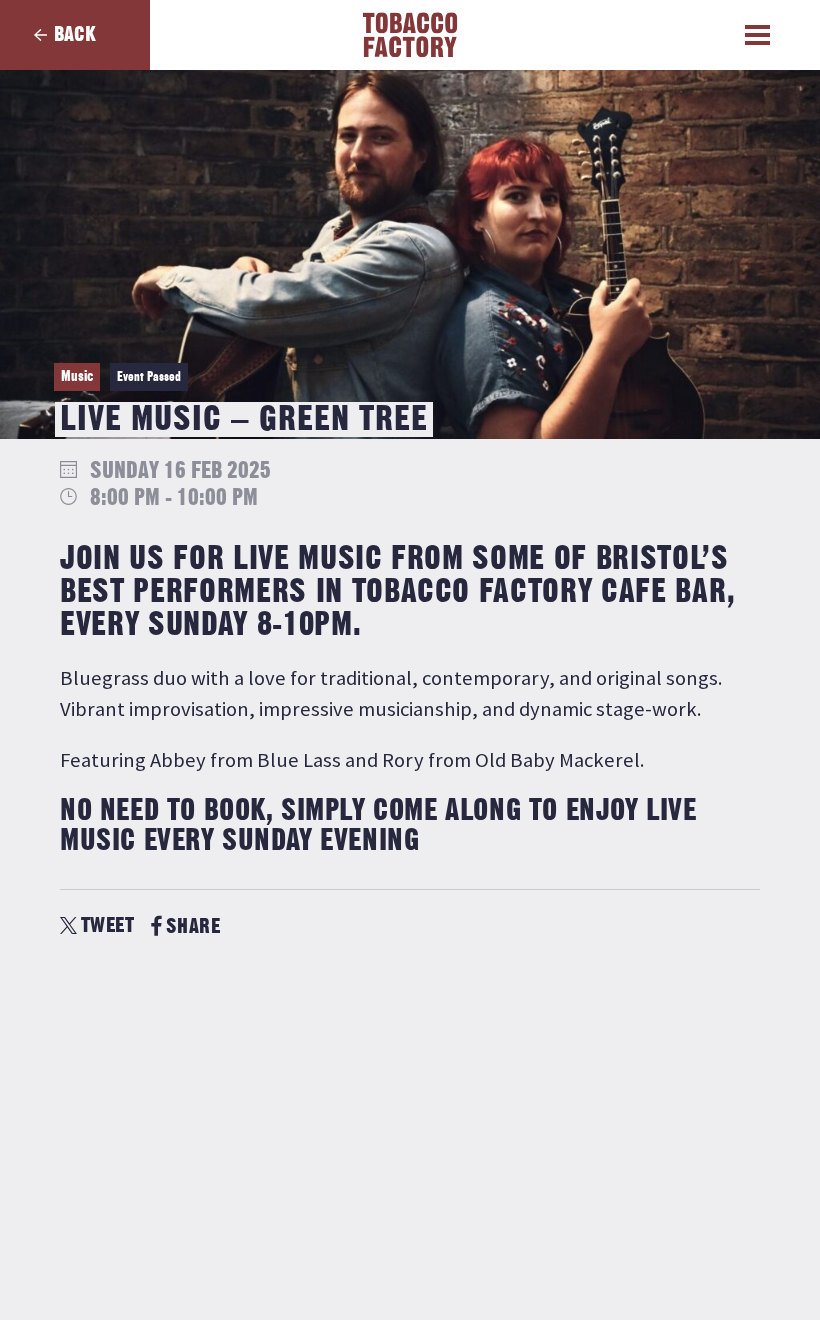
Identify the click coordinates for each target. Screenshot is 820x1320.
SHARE (193, 926)
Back (75, 34)
